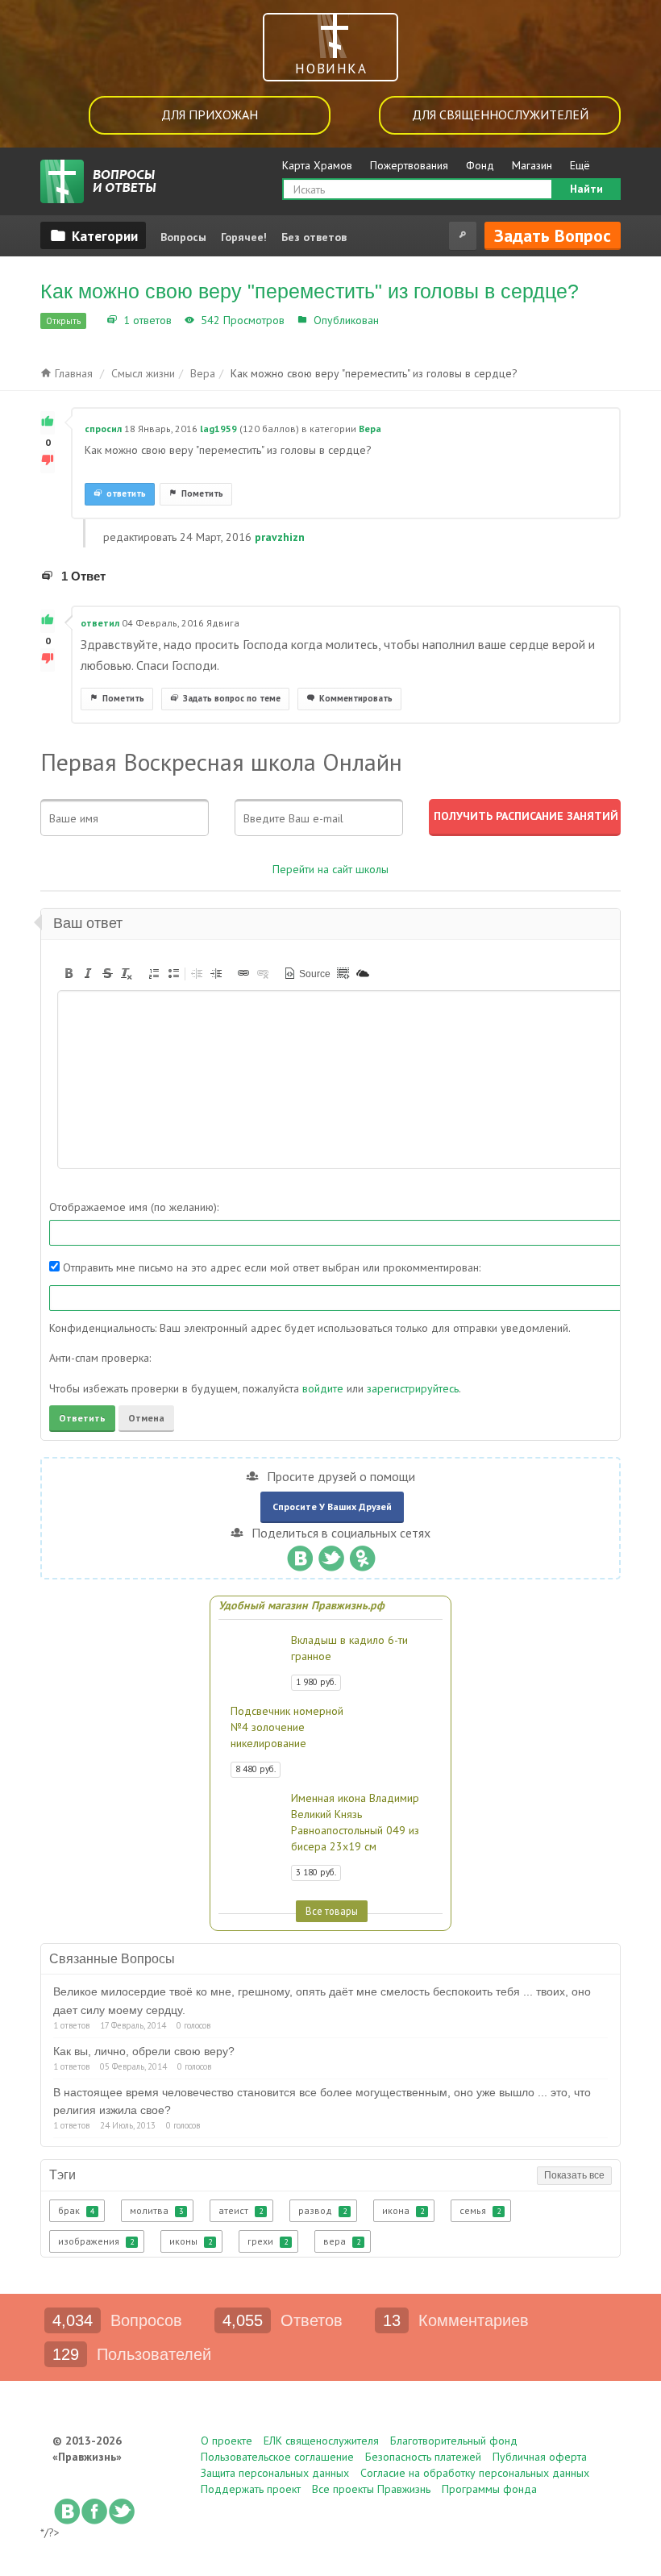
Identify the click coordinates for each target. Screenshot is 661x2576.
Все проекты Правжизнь (371, 2489)
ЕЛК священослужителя (321, 2441)
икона (403, 2210)
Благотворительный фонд (454, 2441)
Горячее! (244, 237)
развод (322, 2210)
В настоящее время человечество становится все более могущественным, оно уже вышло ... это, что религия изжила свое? (322, 2101)
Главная (72, 373)
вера (342, 2241)
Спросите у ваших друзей (332, 1506)
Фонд (480, 165)
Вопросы (183, 237)
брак (76, 2210)
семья (480, 2210)
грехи (268, 2241)
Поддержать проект (251, 2489)
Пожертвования (409, 165)
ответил (100, 623)
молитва (156, 2210)
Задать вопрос (553, 235)
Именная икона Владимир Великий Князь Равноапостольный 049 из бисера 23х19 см (355, 1822)
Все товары (332, 1911)
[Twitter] (331, 1554)
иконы (191, 2241)
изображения (96, 2241)
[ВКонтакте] (299, 1554)
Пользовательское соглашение (277, 2457)
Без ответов (314, 237)
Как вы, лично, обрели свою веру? (144, 2051)
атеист (241, 2210)
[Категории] (93, 235)
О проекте (227, 2441)
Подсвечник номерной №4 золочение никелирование (287, 1727)
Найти (586, 189)
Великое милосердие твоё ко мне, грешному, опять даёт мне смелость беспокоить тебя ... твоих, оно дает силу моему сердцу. (322, 2000)
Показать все (574, 2175)
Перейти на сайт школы (330, 869)
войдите (323, 1388)
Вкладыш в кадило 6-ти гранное (349, 1648)
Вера (395, 320)
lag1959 (218, 429)
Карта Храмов (317, 165)
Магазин (532, 165)
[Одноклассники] (362, 1554)
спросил (103, 429)
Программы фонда (489, 2489)
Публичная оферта (540, 2457)
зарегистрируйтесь (413, 1388)
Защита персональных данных (275, 2473)
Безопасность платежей (423, 2457)
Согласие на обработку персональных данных (475, 2473)
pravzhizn (280, 537)
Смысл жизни (143, 373)
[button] (69, 973)
